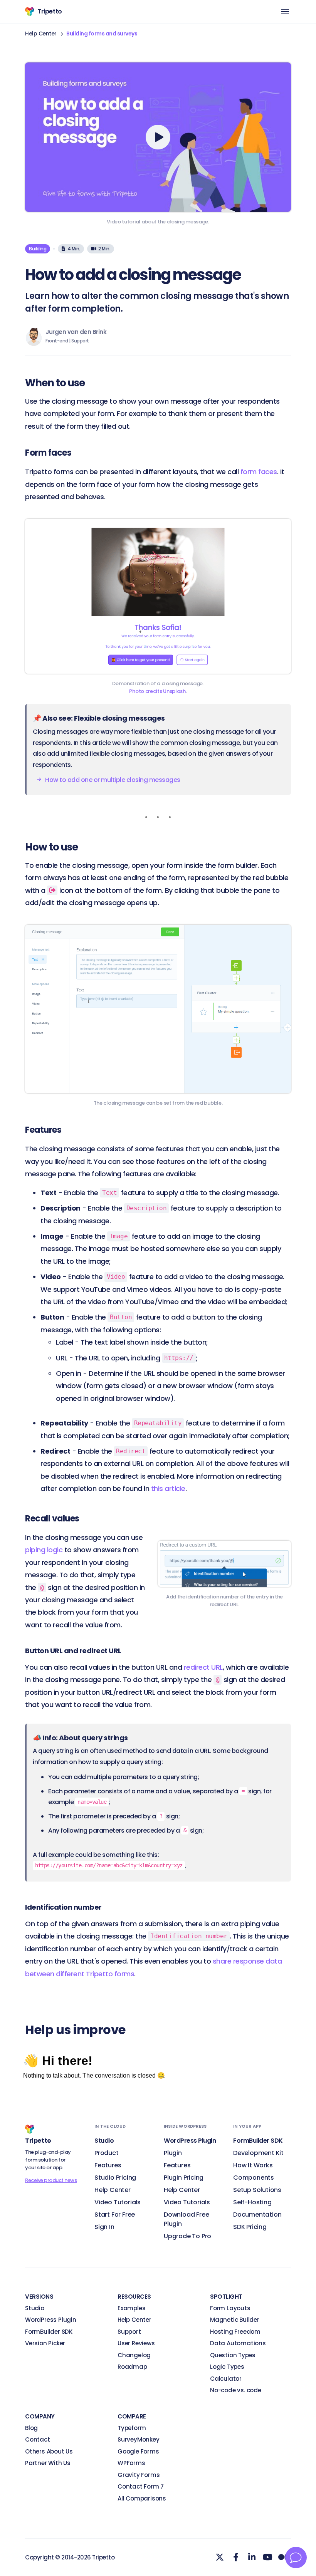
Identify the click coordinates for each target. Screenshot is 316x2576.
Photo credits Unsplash (157, 691)
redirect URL (203, 1667)
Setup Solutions (257, 2190)
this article (168, 1488)
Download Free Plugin (186, 2219)
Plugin (173, 2153)
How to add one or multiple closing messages (113, 780)
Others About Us (49, 2451)
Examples (131, 2308)
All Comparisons (142, 2498)
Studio (35, 2308)
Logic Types (227, 2367)
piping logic (44, 1550)
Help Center (41, 34)
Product (107, 2153)
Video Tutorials (118, 2202)
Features (108, 2165)
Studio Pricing (115, 2178)
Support (129, 2332)
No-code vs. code (236, 2390)
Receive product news (51, 2180)
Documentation (257, 2215)
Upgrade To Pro (187, 2236)
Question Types (233, 2355)
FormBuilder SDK (49, 2332)
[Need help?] (296, 2558)
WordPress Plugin (51, 2320)
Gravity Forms (139, 2475)
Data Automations (238, 2343)
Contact (38, 2439)
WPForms (131, 2463)
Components (254, 2178)
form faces (259, 472)
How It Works (253, 2165)
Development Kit (258, 2153)
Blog (31, 2428)
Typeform (132, 2428)
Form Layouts (230, 2308)
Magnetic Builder (235, 2320)
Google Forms (138, 2451)
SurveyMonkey (139, 2439)
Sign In (104, 2227)
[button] (285, 12)
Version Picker (45, 2343)
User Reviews (136, 2343)
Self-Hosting (252, 2202)
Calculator (226, 2379)
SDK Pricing (250, 2227)
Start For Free (115, 2215)
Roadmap (132, 2367)
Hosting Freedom (235, 2332)
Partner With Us (48, 2463)
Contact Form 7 (141, 2486)
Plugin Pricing (184, 2178)
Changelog (134, 2355)
